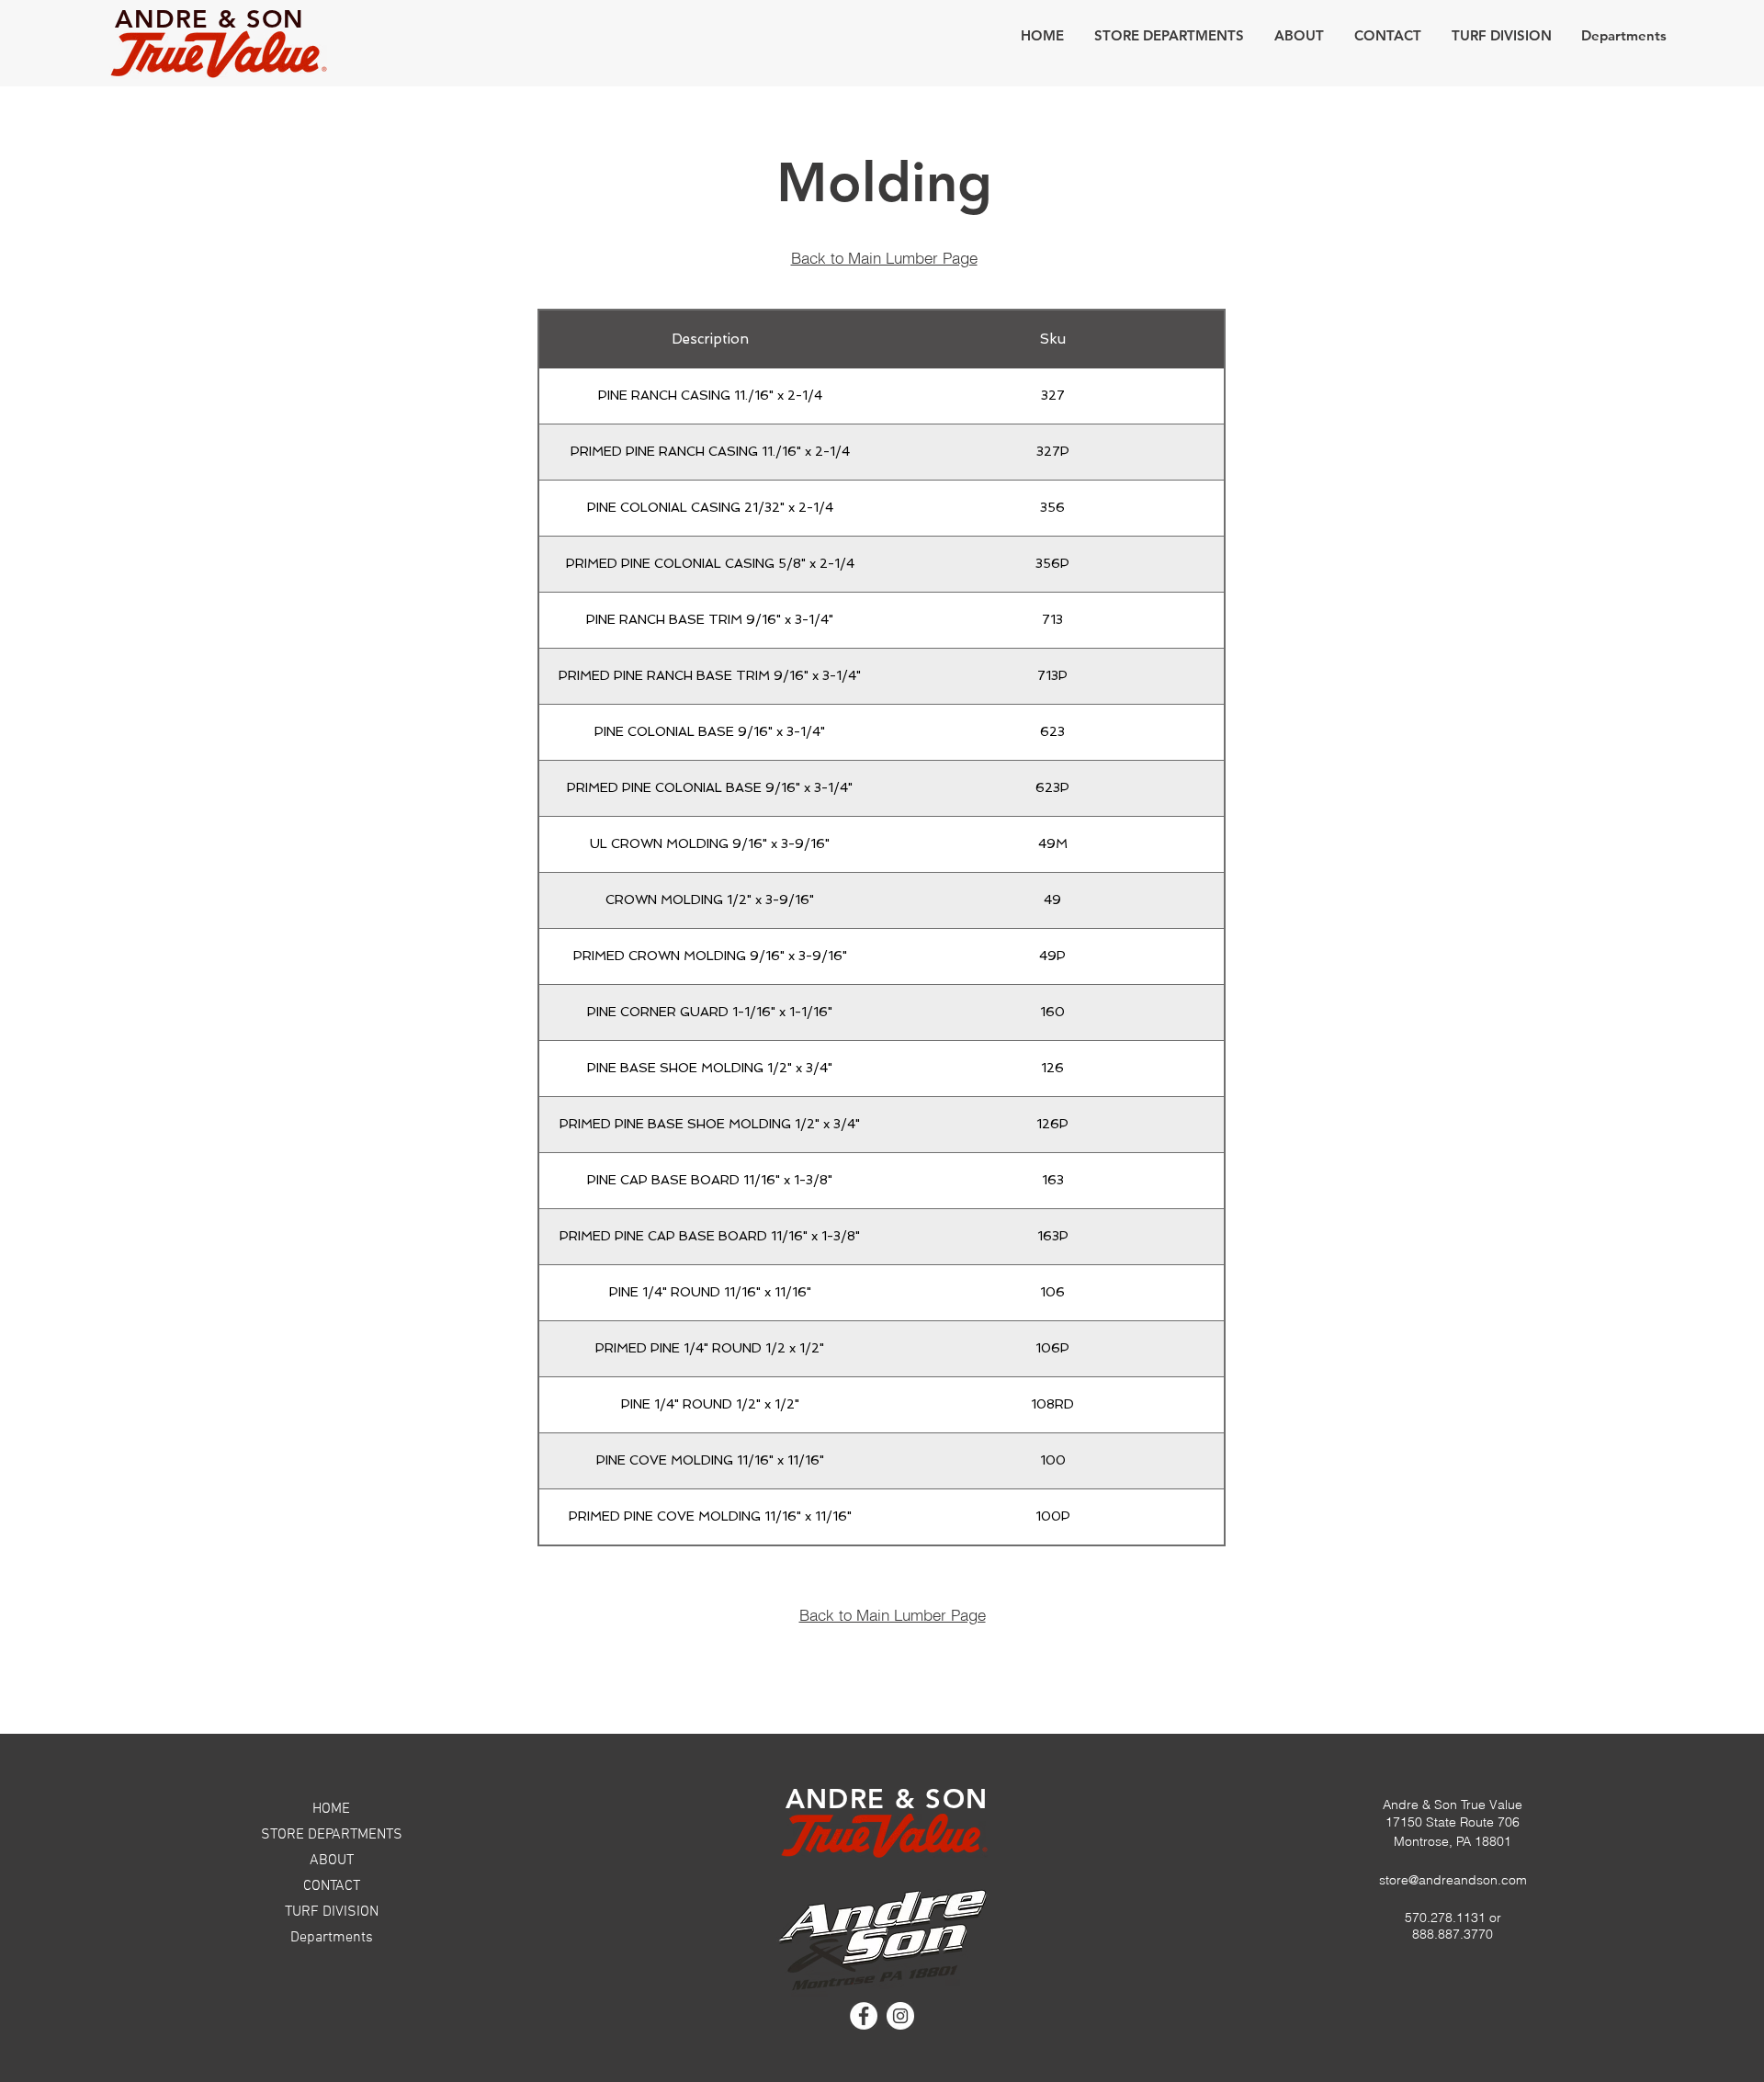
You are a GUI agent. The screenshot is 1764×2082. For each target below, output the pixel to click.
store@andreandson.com (1453, 1880)
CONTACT (332, 1886)
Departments (332, 1938)
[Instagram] (900, 2016)
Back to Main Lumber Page (884, 258)
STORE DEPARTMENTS (332, 1835)
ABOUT (332, 1861)
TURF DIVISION (332, 1912)
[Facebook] (864, 2016)
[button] (1169, 35)
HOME (331, 1809)
